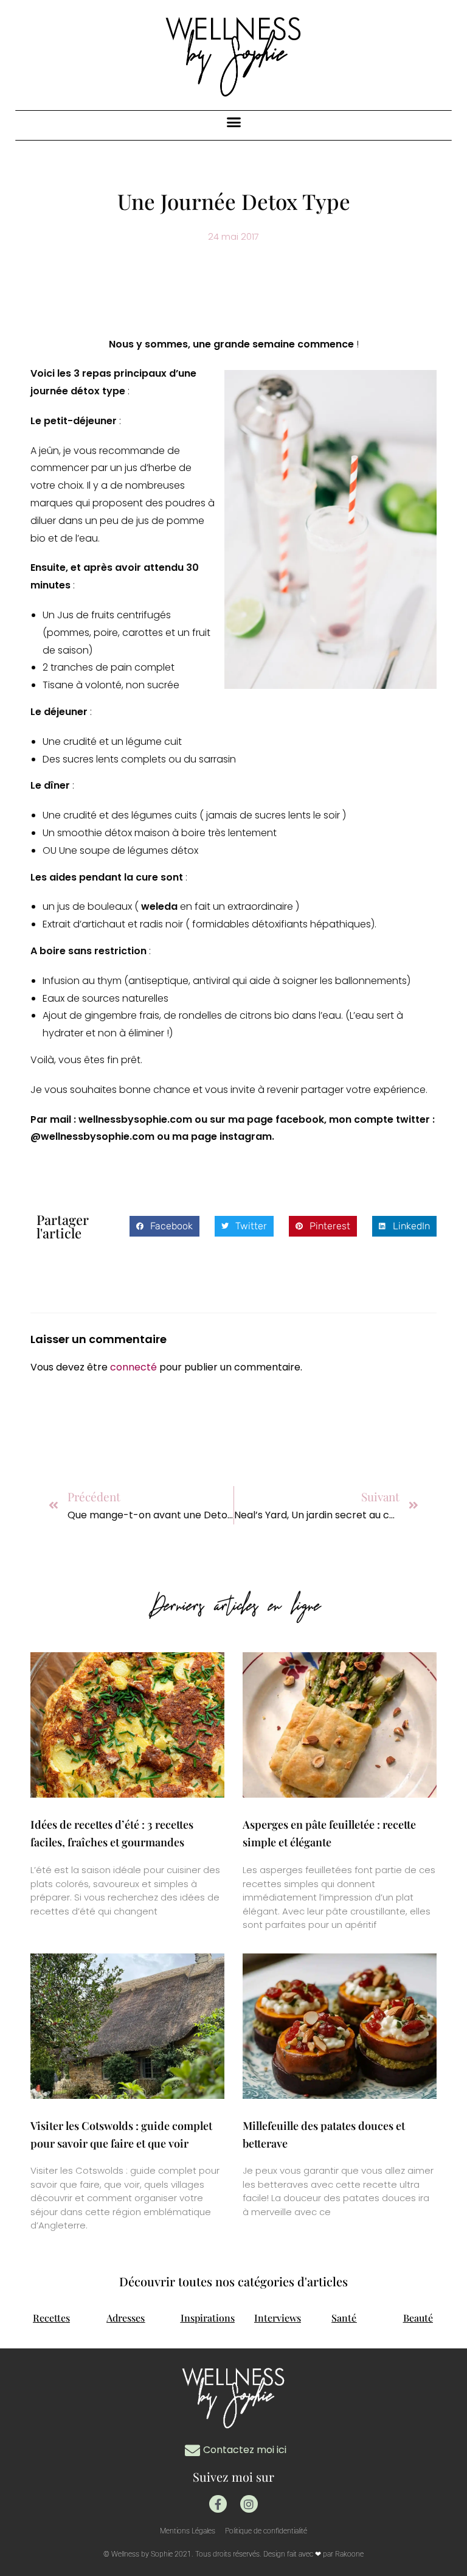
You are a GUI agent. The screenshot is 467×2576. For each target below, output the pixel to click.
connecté (133, 1367)
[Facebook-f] (218, 2504)
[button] (233, 122)
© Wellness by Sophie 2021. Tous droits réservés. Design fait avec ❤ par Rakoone (233, 2554)
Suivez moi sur (233, 2477)
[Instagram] (249, 2504)
